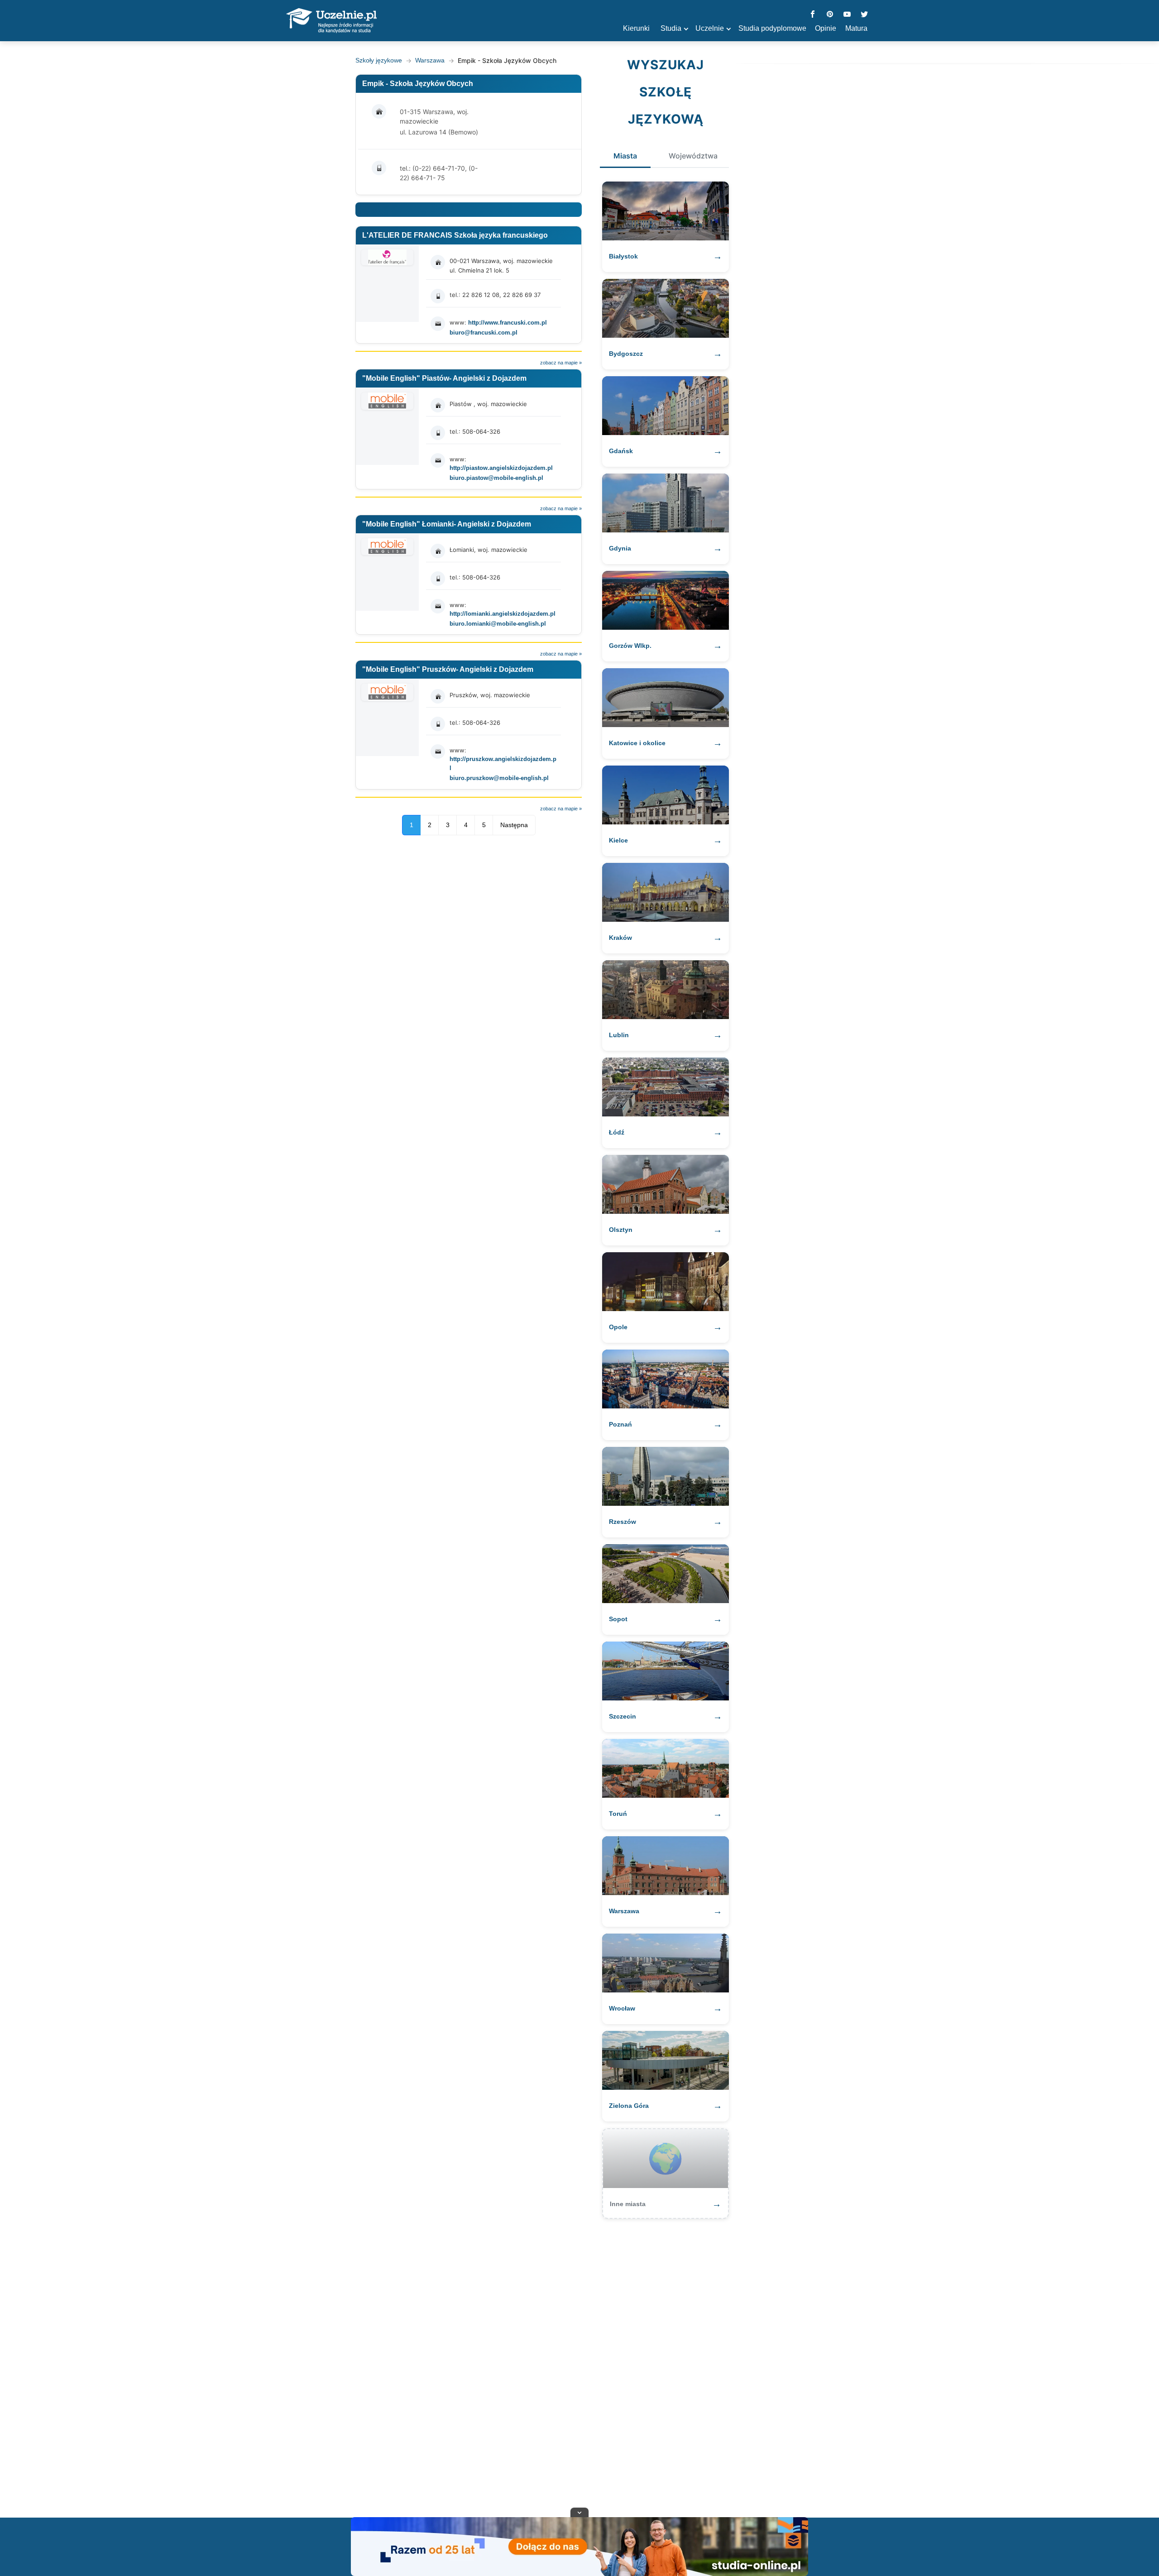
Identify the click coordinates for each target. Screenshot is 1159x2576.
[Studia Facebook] (813, 15)
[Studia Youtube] (847, 15)
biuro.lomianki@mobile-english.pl (498, 624)
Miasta (625, 156)
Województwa (693, 156)
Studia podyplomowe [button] (772, 28)
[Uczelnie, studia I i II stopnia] (331, 21)
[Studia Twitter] (864, 15)
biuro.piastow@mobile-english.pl (496, 478)
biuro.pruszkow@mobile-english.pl (499, 778)
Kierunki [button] (636, 28)
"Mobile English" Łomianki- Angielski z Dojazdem (447, 524)
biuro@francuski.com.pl (484, 333)
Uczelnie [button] (710, 28)
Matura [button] (856, 28)
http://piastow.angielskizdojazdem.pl (501, 468)
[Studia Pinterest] (830, 15)
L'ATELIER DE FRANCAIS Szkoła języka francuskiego (455, 235)
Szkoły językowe (379, 60)
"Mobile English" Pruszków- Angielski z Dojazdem (448, 669)
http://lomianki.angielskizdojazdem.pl (503, 614)
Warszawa (430, 60)
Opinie (826, 28)
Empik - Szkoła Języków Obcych (418, 84)
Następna (514, 825)
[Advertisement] (579, 2364)
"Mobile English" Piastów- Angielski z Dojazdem (444, 378)
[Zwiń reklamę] (579, 2512)
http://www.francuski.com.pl (508, 323)
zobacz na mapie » (561, 363)
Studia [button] (671, 28)
